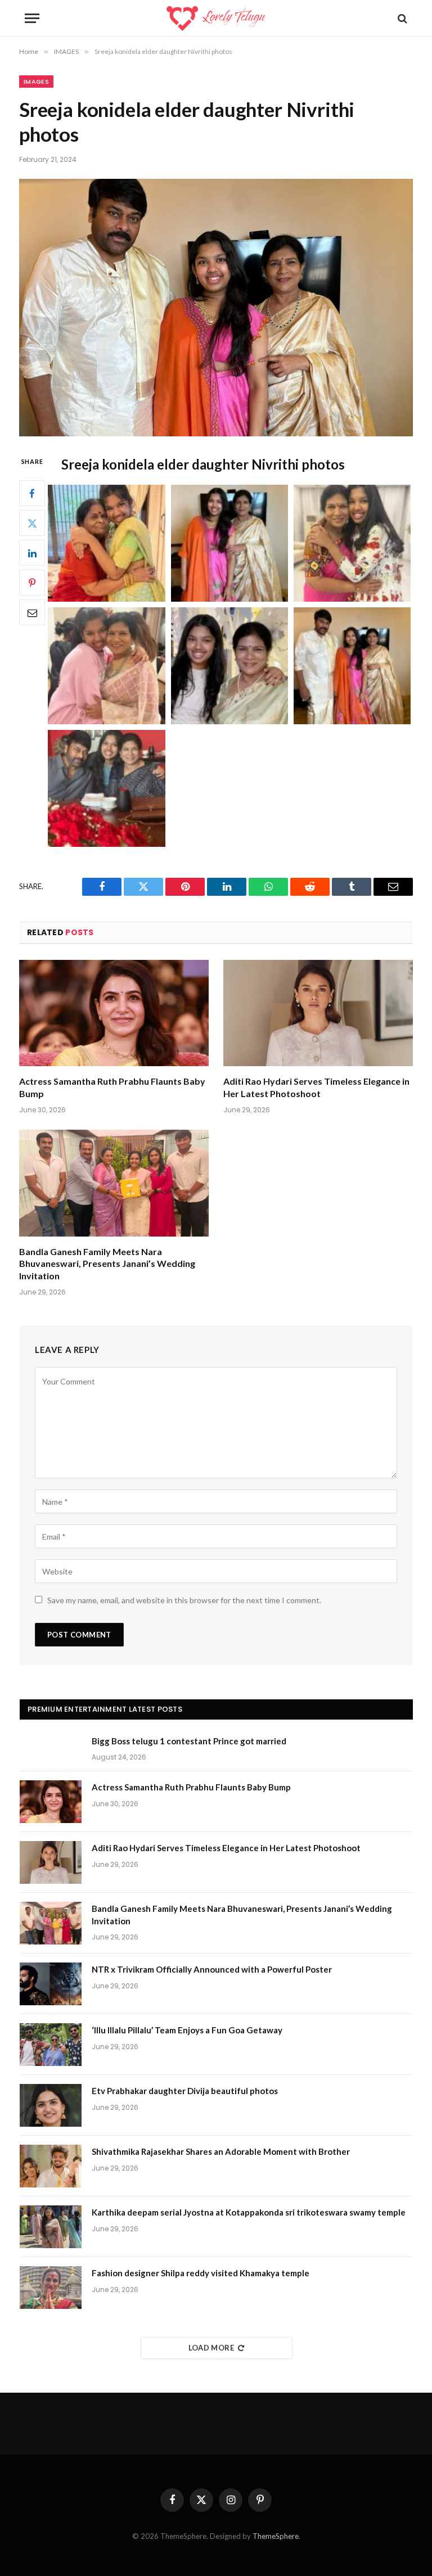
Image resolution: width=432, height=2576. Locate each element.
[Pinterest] (32, 583)
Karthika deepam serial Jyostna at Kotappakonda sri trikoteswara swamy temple (249, 2212)
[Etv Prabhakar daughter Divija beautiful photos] (51, 2105)
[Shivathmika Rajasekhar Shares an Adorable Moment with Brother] (51, 2166)
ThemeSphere (276, 2536)
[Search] (401, 18)
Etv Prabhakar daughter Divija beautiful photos (185, 2091)
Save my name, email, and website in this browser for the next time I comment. (184, 1600)
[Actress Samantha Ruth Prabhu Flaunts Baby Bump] (114, 1013)
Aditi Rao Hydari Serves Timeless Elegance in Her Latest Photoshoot (316, 1087)
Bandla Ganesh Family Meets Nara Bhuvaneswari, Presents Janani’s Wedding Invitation (107, 1264)
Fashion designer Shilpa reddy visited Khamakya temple (201, 2273)
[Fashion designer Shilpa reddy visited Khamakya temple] (51, 2288)
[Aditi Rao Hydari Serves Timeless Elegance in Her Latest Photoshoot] (318, 1013)
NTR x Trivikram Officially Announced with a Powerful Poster (212, 1969)
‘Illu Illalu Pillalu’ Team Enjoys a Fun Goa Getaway (187, 2030)
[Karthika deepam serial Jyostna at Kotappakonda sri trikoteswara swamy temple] (51, 2227)
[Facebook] (32, 493)
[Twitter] (32, 523)
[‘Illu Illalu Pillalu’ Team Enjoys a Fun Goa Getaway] (51, 2045)
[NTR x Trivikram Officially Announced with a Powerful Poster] (51, 1984)
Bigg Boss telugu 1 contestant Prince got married (189, 1741)
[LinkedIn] (32, 553)
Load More (211, 2348)
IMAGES (36, 82)
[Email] (32, 612)
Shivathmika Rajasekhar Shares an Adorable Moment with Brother (221, 2151)
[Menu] (32, 18)
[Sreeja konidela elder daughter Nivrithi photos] (216, 307)
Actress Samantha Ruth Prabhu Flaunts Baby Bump (112, 1087)
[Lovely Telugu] (216, 18)
